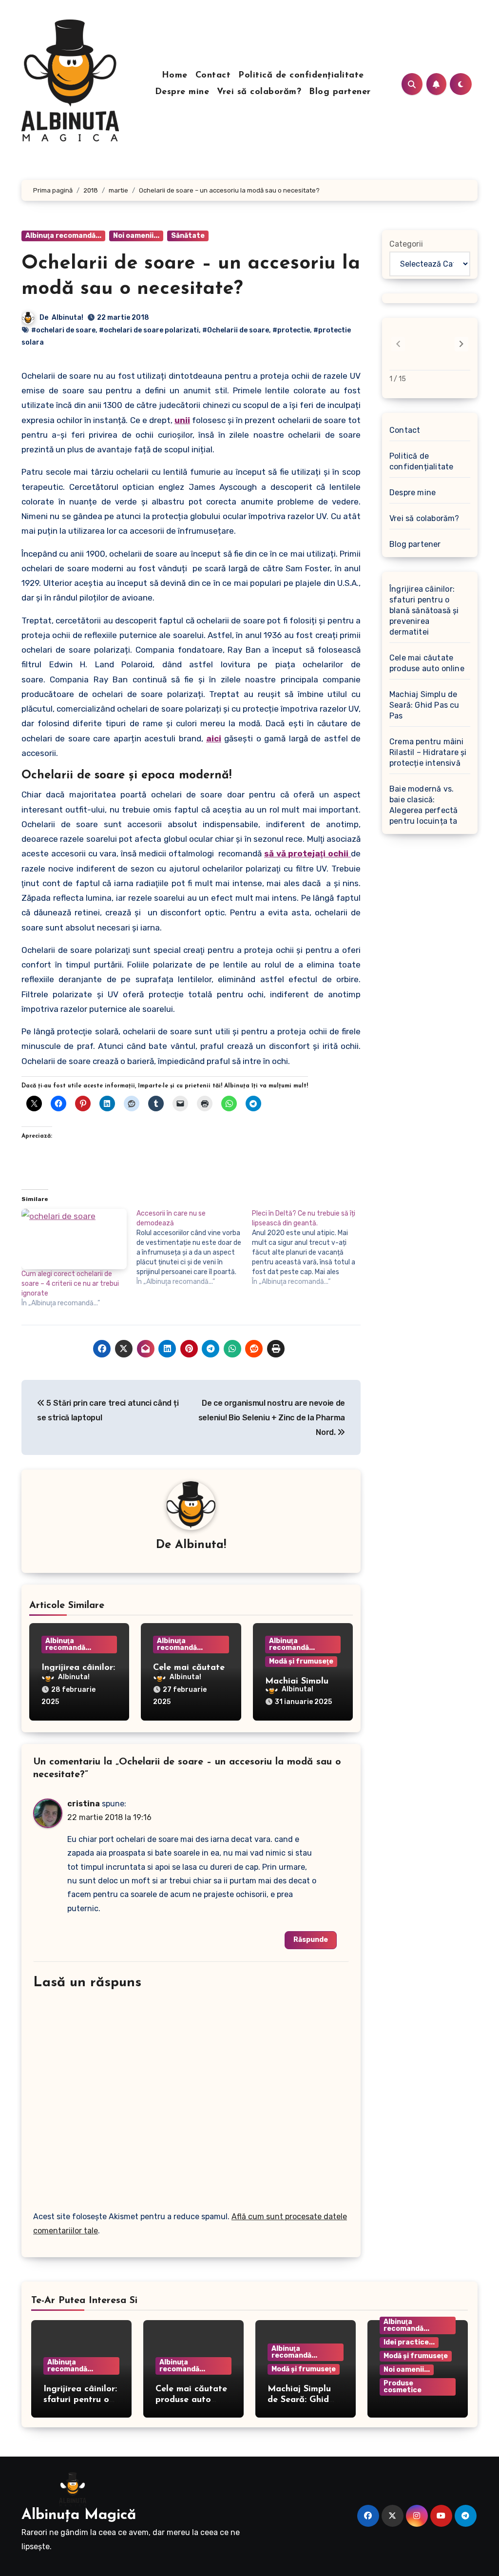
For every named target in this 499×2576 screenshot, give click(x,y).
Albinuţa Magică (79, 2515)
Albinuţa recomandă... (63, 236)
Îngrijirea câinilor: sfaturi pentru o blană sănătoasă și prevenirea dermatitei (424, 610)
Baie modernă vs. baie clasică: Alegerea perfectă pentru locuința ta (423, 805)
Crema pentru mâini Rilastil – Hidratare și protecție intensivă (428, 752)
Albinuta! (67, 318)
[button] (461, 344)
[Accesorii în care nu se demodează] (194, 1248)
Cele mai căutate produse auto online (427, 663)
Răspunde (311, 1940)
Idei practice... (409, 2342)
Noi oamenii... (136, 236)
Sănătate (188, 236)
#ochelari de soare (63, 330)
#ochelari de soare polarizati (149, 330)
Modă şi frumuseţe (301, 1661)
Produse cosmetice (403, 2387)
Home (175, 76)
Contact (213, 76)
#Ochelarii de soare (236, 330)
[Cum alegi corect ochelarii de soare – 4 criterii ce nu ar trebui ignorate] (74, 1239)
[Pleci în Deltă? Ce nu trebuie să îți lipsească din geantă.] (309, 1248)
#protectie (291, 330)
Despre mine (182, 92)
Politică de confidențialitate (301, 76)
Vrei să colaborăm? (259, 92)
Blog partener (340, 92)
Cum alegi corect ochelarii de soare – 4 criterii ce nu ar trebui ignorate (70, 1284)
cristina (84, 1804)
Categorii (406, 244)
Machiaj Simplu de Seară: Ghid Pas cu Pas (424, 705)
